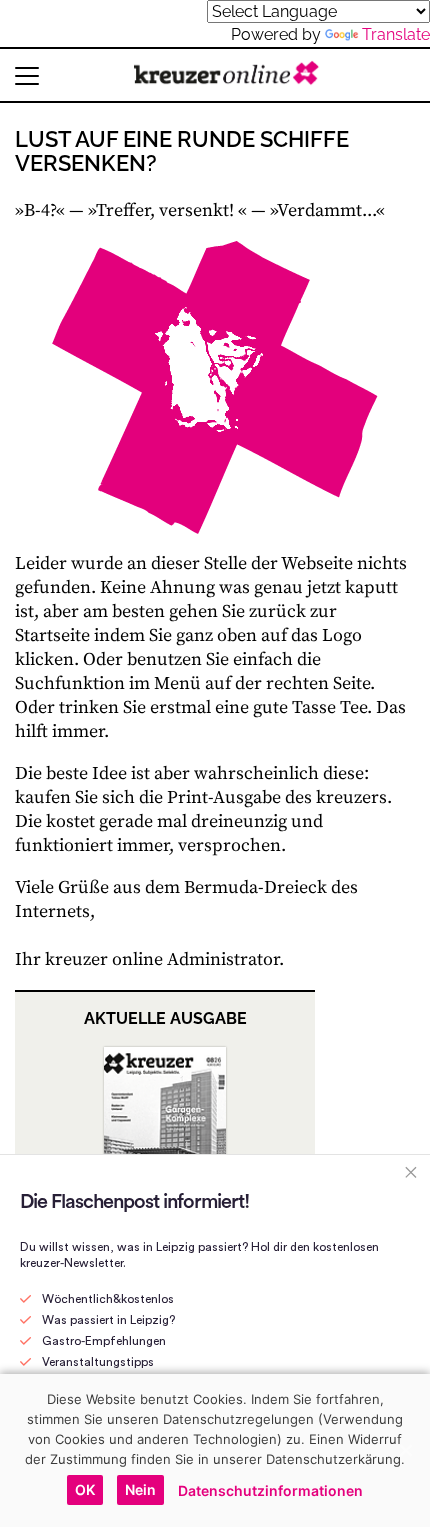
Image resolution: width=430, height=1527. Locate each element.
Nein (140, 1489)
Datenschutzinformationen (270, 1490)
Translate (396, 34)
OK (85, 1489)
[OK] (405, 1450)
